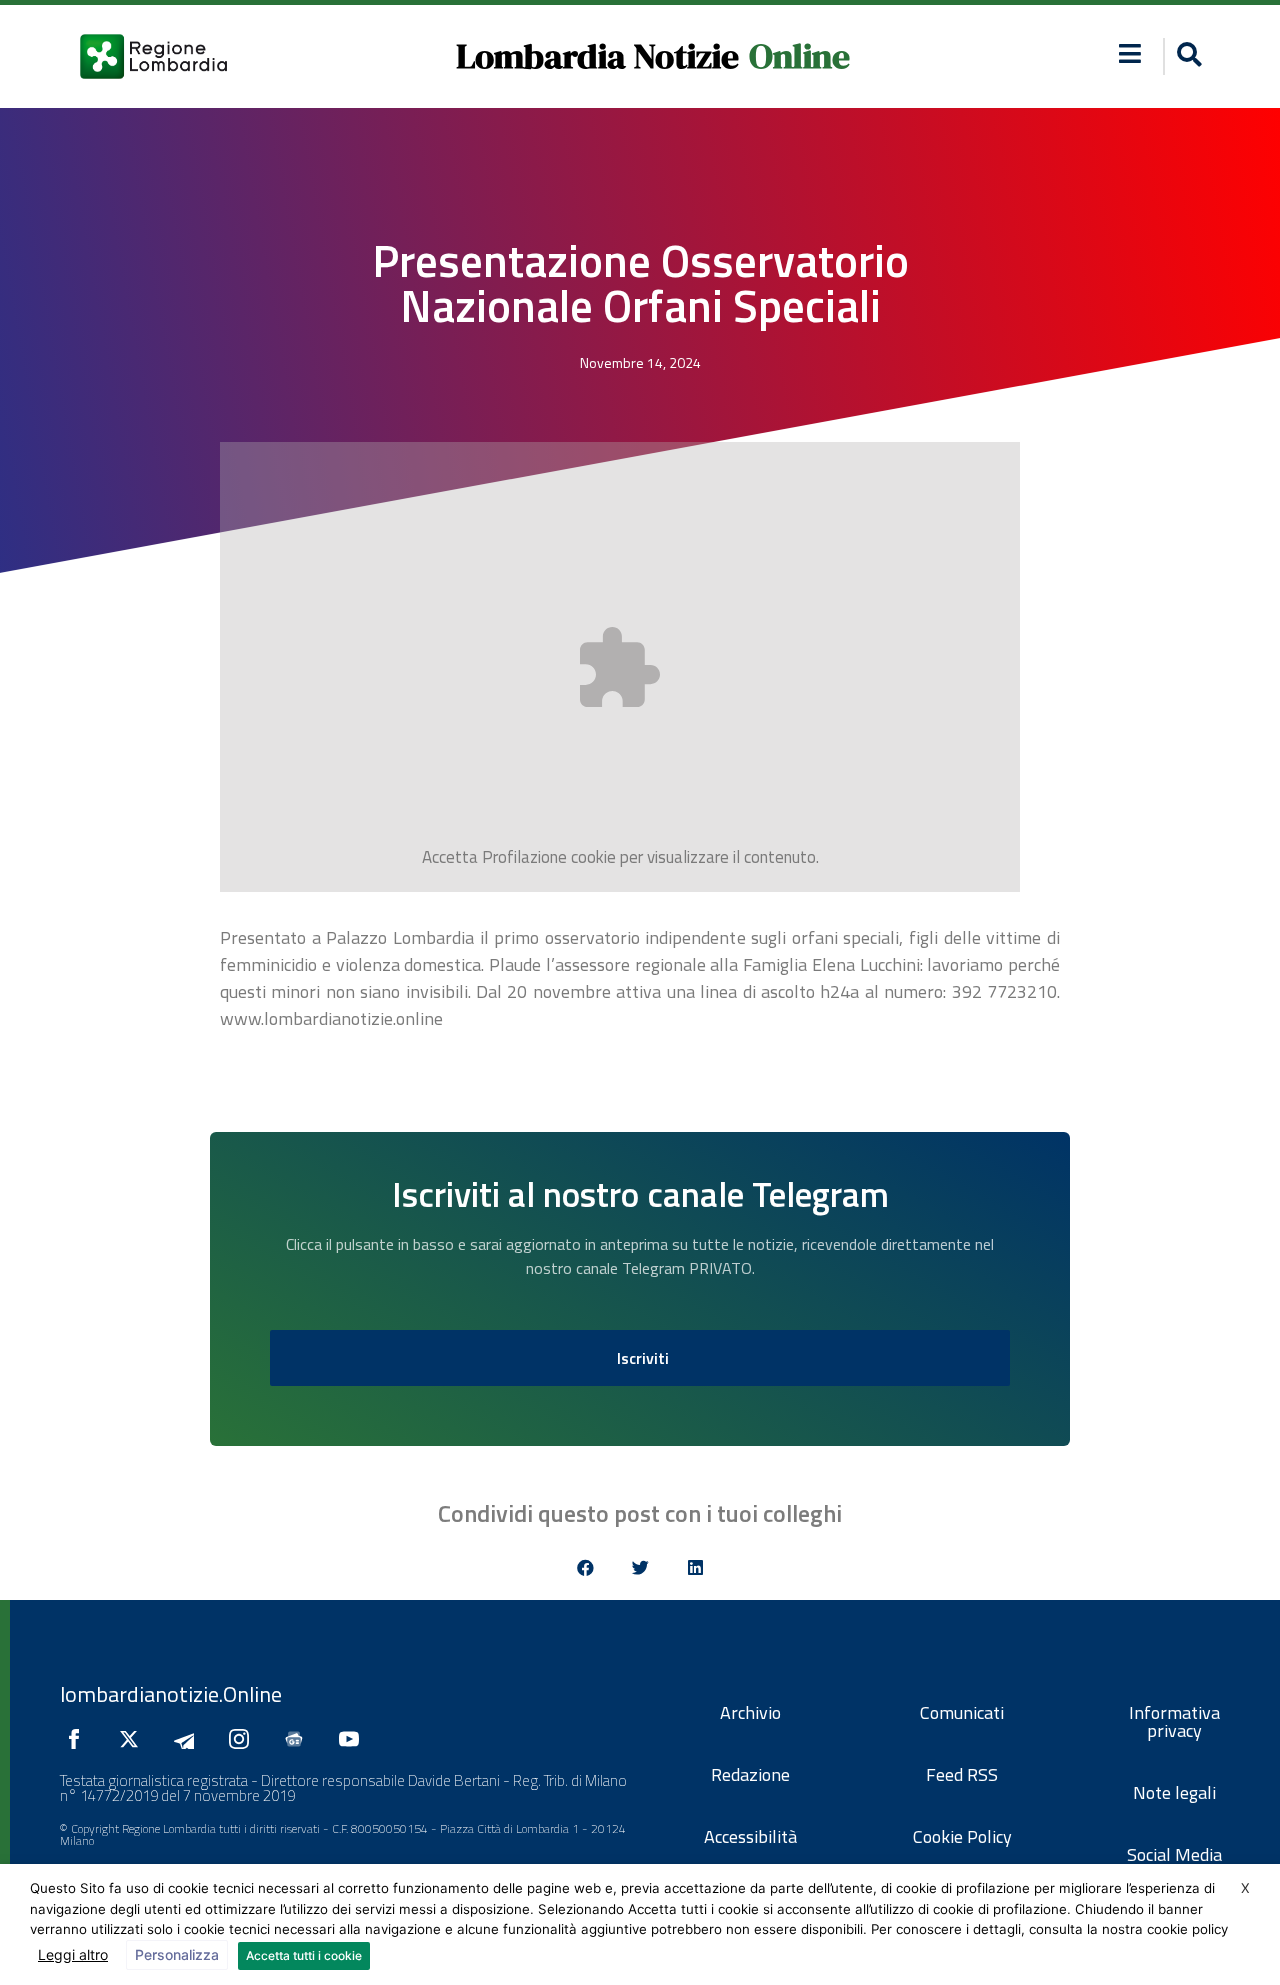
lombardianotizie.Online (171, 1694)
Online (799, 56)
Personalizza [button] (177, 1954)
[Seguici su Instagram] (244, 1739)
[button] (1130, 53)
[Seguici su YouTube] (354, 1739)
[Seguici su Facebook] (79, 1739)
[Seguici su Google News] (299, 1739)
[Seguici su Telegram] (189, 1739)
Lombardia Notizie (597, 56)
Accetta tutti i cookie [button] (304, 1955)
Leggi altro (73, 1954)
